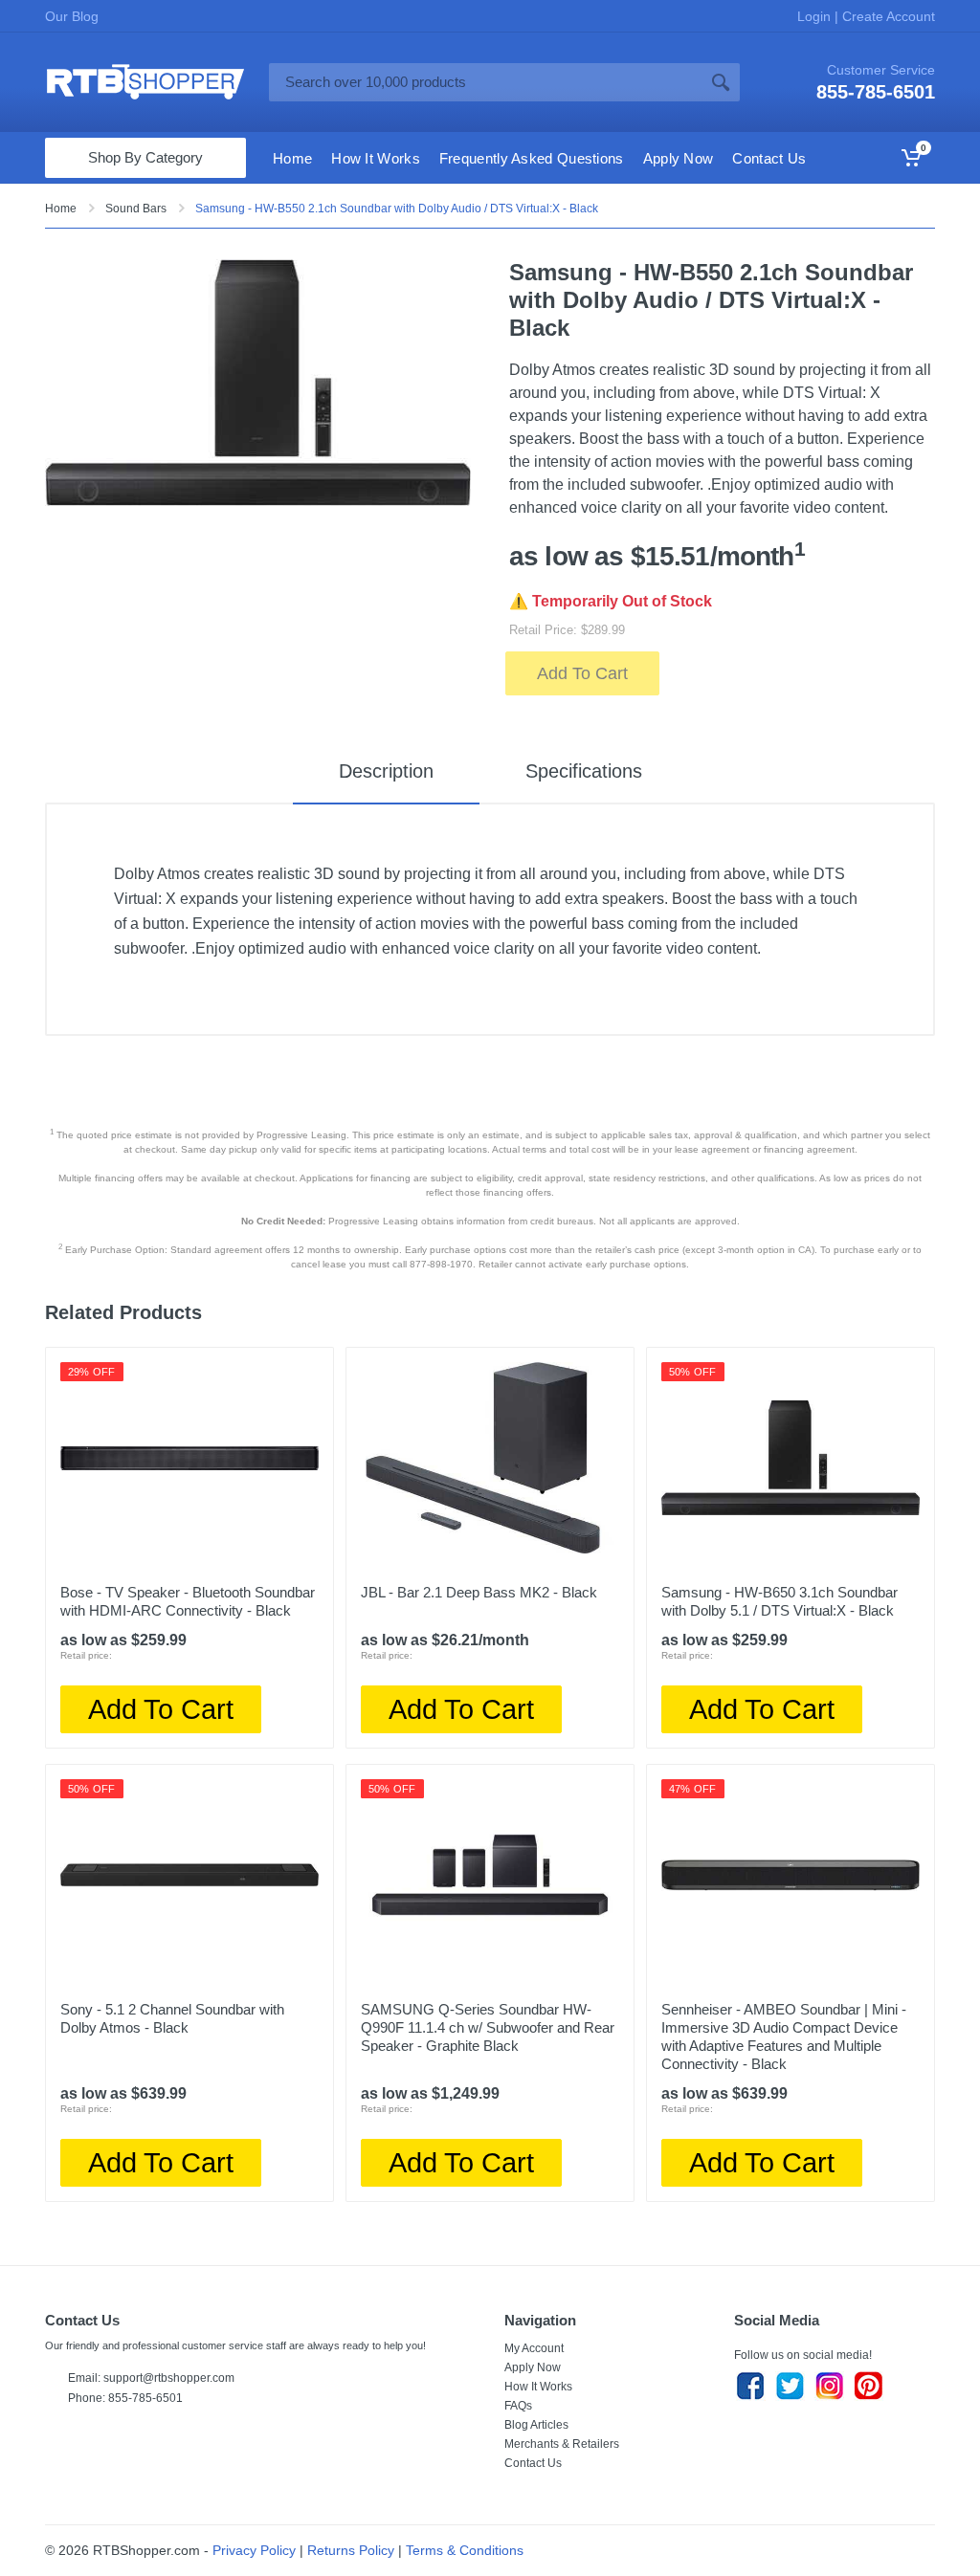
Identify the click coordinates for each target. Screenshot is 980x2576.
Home (61, 209)
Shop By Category (145, 157)
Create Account (887, 16)
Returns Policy (351, 2550)
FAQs (518, 2406)
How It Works (538, 2387)
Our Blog (72, 16)
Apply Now (533, 2367)
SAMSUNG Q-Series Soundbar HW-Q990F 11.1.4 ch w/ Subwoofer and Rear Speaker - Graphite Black (488, 2027)
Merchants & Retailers (562, 2444)
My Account (534, 2348)
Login (816, 16)
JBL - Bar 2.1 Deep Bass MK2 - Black (479, 1592)
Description (386, 771)
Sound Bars (136, 209)
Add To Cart (582, 673)
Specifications (584, 771)
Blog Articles (536, 2425)
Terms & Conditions (465, 2550)
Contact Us (533, 2463)
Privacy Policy (254, 2550)
